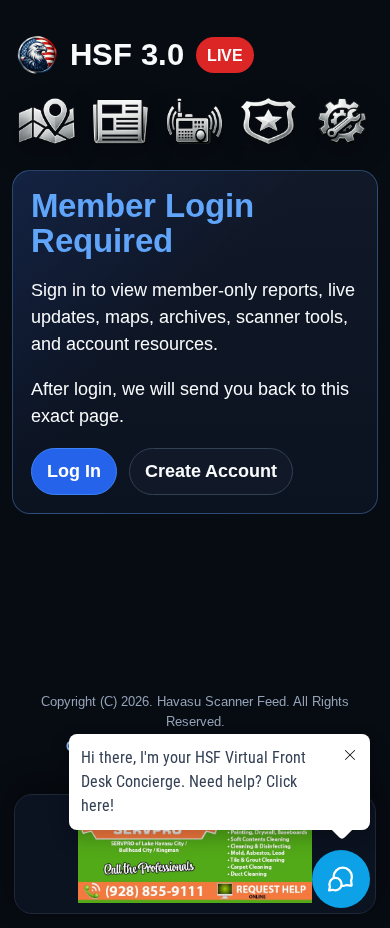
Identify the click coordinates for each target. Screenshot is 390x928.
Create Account (211, 471)
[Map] (47, 123)
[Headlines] (121, 123)
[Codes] (269, 123)
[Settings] (343, 123)
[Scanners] (195, 123)
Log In (74, 471)
